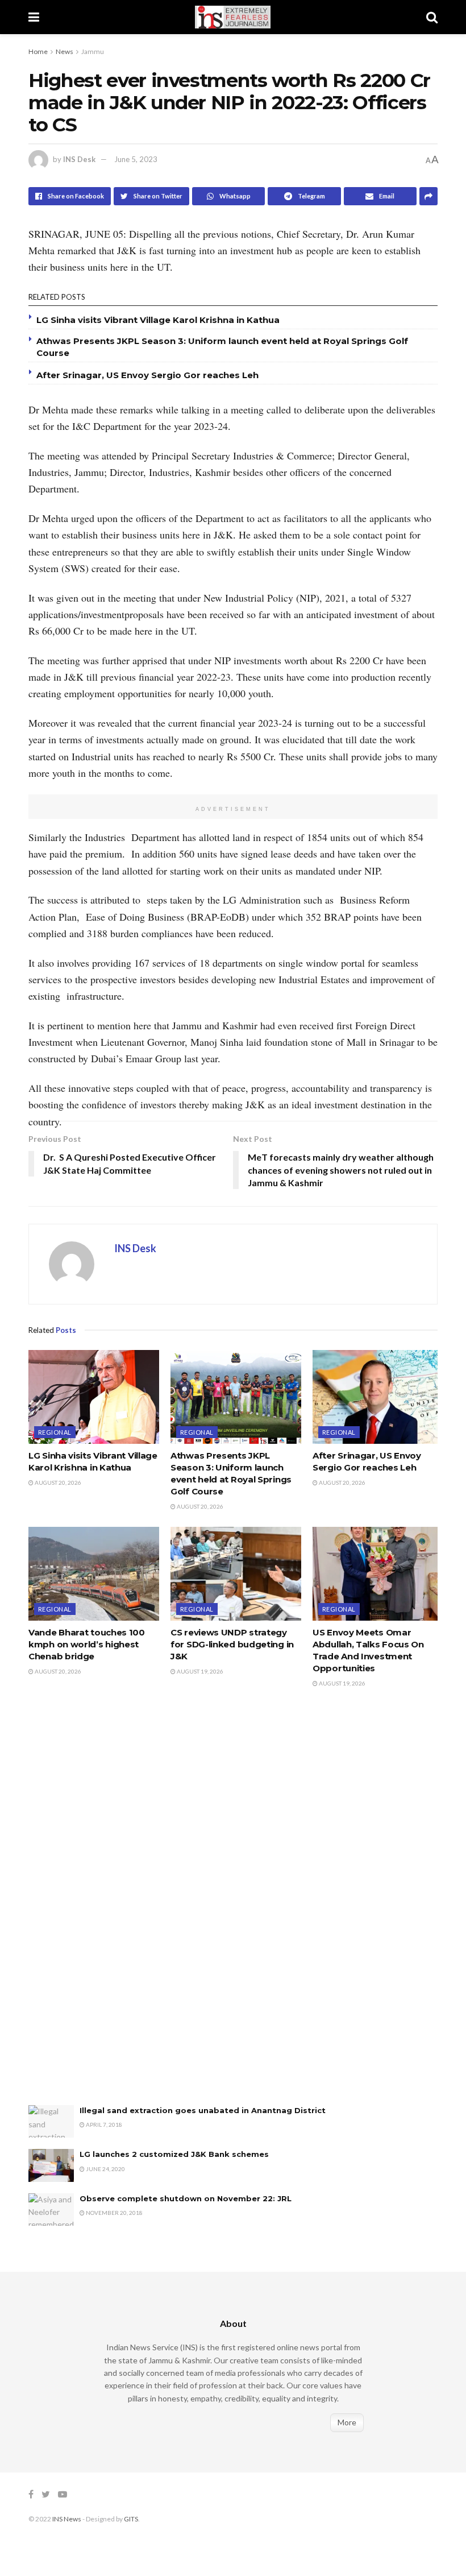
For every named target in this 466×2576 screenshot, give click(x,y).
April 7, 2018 (103, 2124)
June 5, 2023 (136, 159)
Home (38, 51)
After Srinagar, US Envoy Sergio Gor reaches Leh (147, 375)
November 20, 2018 (114, 2213)
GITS (131, 2519)
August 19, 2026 (199, 1671)
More (347, 2422)
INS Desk (79, 159)
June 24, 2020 (105, 2169)
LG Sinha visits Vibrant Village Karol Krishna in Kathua (158, 320)
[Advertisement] (114, 1908)
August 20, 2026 (57, 1482)
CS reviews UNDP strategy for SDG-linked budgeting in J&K (232, 1644)
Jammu (93, 51)
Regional (55, 1432)
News (65, 51)
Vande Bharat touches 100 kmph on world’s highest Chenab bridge (87, 1644)
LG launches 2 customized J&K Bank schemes (174, 2154)
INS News (67, 2519)
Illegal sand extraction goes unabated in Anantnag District (203, 2110)
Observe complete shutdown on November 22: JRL (186, 2198)
